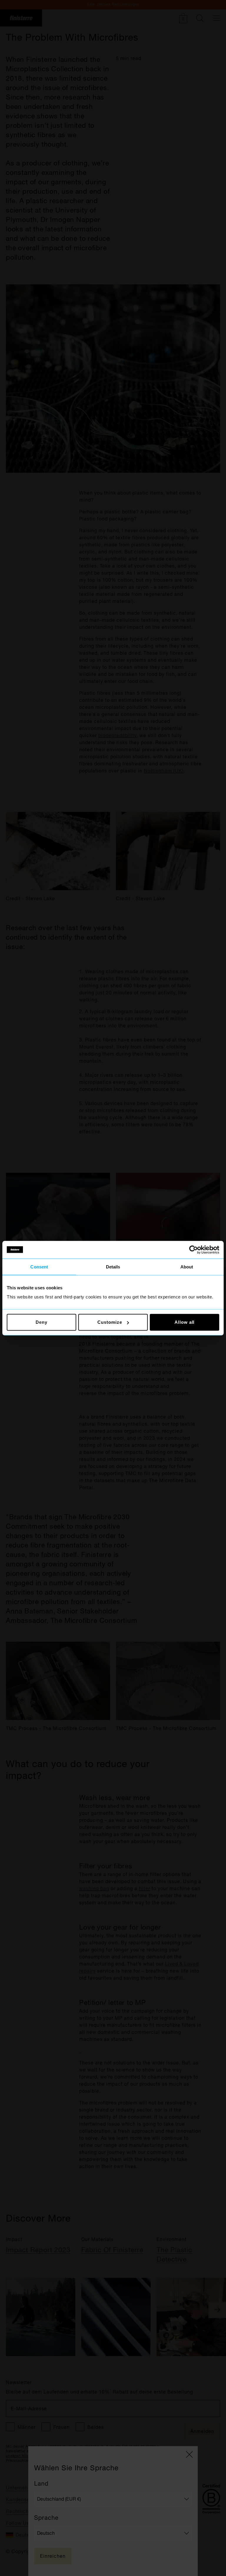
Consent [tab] (39, 1267)
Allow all (185, 1322)
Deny (41, 1322)
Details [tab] (113, 1267)
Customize (110, 1322)
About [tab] (187, 1267)
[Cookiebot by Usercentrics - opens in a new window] (193, 1250)
